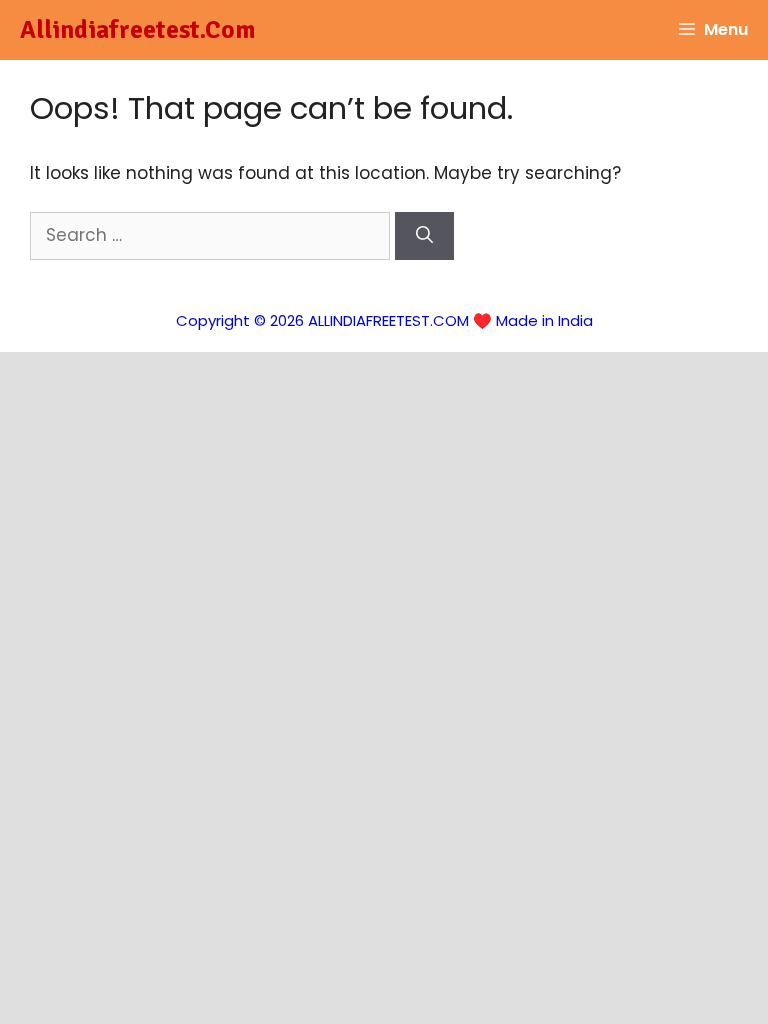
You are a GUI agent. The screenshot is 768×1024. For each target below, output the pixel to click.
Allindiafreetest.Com (137, 29)
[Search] (424, 236)
